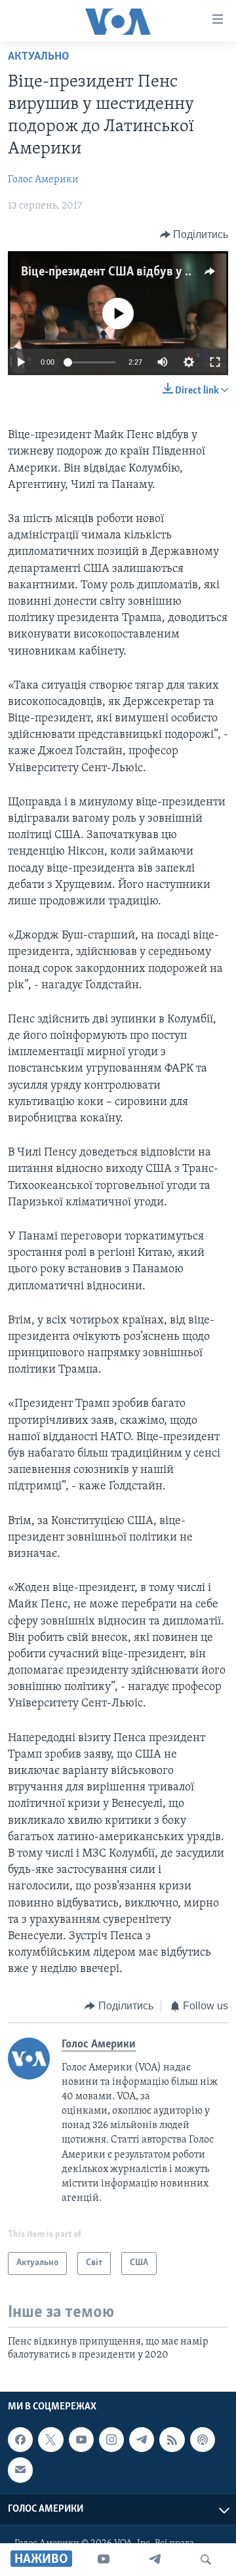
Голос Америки (43, 180)
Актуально (39, 57)
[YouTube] (104, 2560)
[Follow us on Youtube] (81, 2440)
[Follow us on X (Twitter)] (50, 2440)
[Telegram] (155, 2560)
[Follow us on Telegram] (142, 2440)
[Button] (194, 235)
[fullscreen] (215, 362)
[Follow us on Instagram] (111, 2440)
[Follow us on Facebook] (20, 2440)
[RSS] (172, 2440)
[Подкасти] (203, 2440)
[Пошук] (206, 2560)
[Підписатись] (20, 2470)
